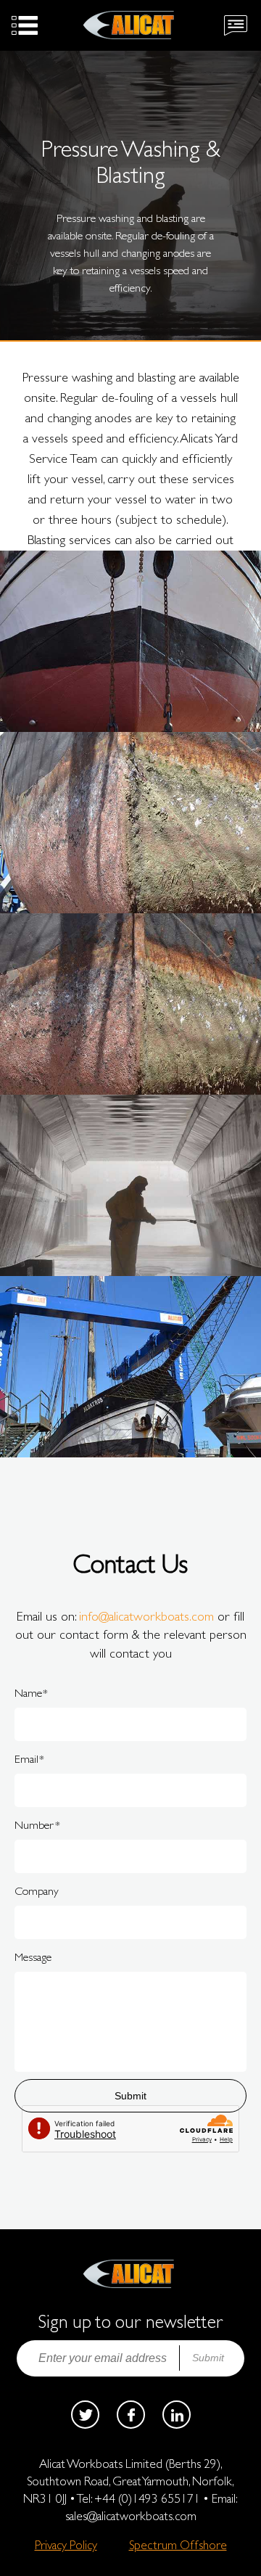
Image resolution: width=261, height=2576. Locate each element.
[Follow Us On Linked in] (177, 2415)
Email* (29, 1759)
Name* (31, 1693)
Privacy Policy (66, 2545)
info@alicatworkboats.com (146, 1616)
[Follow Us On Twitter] (85, 2415)
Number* (37, 1825)
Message (33, 1957)
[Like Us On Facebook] (131, 2415)
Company (37, 1891)
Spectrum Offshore (178, 2545)
